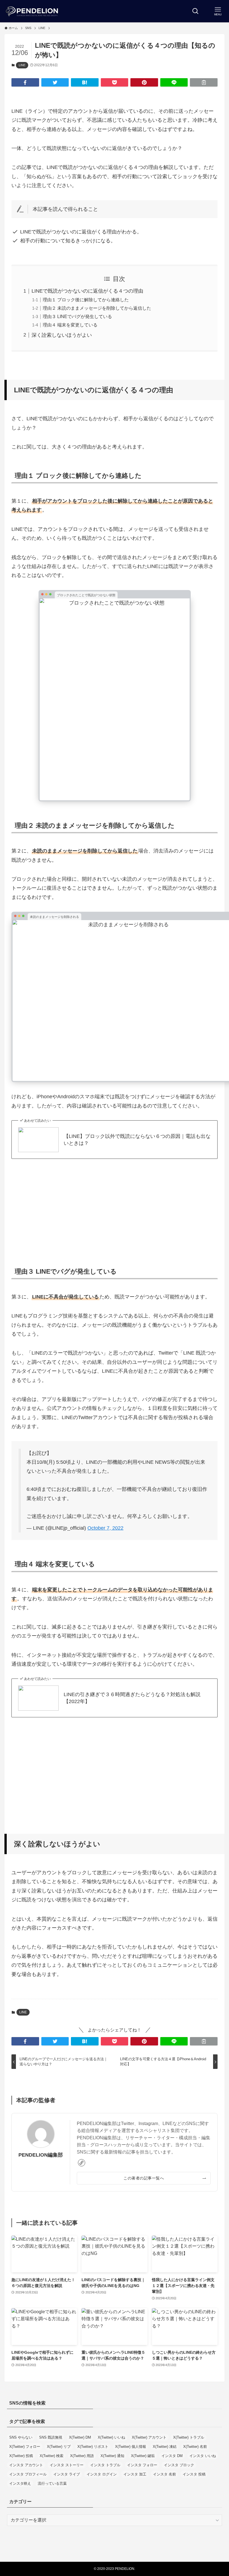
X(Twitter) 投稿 (21, 2456)
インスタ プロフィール (28, 2474)
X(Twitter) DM (80, 2437)
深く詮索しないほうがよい (62, 335)
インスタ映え (20, 2483)
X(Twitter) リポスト (93, 2447)
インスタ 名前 (164, 2474)
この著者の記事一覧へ (144, 2178)
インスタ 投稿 (194, 2474)
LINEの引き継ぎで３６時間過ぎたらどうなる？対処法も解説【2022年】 (132, 1698)
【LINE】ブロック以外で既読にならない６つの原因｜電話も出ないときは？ (137, 1140)
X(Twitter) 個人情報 (131, 2447)
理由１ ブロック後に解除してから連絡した (86, 300)
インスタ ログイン (102, 2474)
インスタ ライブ (67, 2474)
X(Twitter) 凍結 (165, 2447)
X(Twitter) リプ (59, 2447)
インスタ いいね (203, 2456)
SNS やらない (21, 2437)
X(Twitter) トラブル (189, 2437)
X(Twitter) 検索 (52, 2456)
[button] (25, 82)
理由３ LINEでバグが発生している (77, 316)
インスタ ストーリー (67, 2465)
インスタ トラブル (105, 2465)
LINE (22, 65)
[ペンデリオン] (32, 11)
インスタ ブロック (179, 2465)
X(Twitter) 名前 (195, 2447)
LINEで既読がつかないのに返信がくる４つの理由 (87, 291)
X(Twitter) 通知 (112, 2456)
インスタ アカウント (26, 2465)
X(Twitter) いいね (111, 2437)
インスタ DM (172, 2456)
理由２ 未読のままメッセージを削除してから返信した (97, 308)
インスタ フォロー (142, 2465)
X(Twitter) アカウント (149, 2437)
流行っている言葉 (52, 2483)
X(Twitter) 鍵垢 (143, 2456)
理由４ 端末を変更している (70, 325)
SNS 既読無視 (51, 2437)
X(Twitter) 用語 (82, 2456)
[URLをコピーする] (204, 82)
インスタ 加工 (135, 2474)
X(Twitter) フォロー (25, 2447)
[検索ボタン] (195, 11)
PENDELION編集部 (41, 2155)
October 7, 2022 (105, 1528)
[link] (82, 2163)
